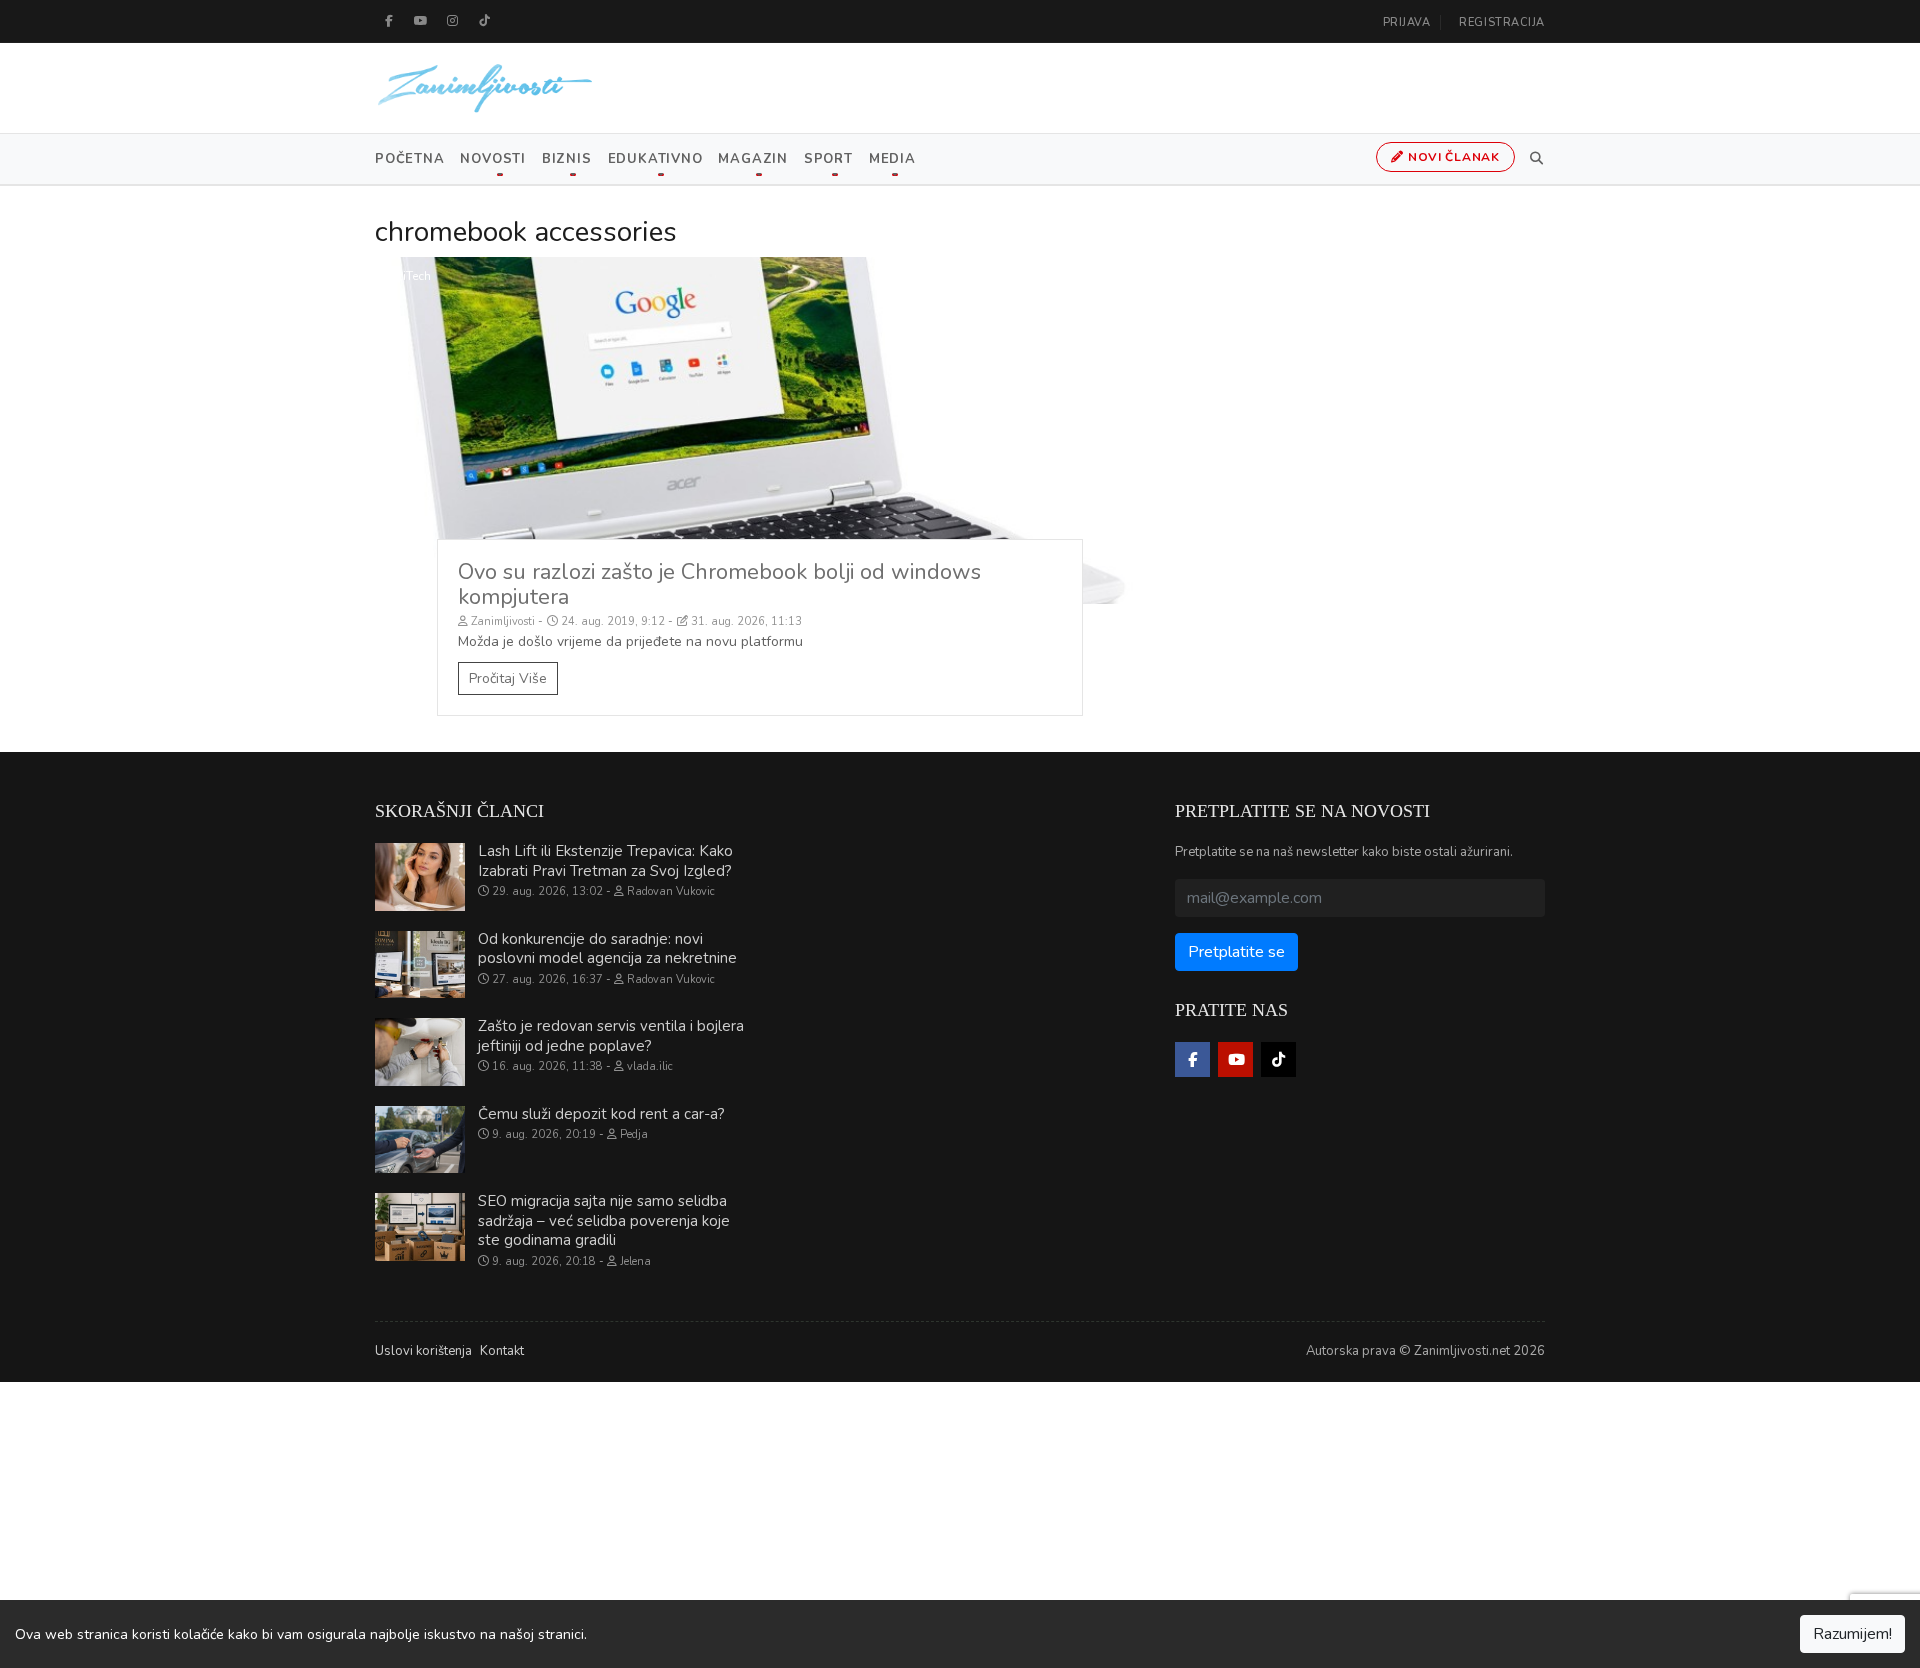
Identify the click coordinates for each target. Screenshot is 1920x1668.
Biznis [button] (567, 159)
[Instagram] (453, 21)
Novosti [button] (492, 159)
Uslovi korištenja (423, 1351)
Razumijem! (1852, 1634)
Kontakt (502, 1351)
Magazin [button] (752, 159)
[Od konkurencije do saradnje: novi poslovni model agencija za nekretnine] (420, 965)
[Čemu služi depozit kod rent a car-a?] (420, 1140)
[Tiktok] (485, 21)
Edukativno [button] (655, 159)
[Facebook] (389, 21)
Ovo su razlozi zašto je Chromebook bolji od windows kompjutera (719, 584)
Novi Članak (1452, 157)
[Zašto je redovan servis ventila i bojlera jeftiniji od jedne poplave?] (420, 1052)
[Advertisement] (600, 1522)
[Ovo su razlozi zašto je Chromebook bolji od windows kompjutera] (760, 430)
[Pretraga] (1533, 159)
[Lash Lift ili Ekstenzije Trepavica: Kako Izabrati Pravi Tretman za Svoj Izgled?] (420, 877)
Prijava (1407, 22)
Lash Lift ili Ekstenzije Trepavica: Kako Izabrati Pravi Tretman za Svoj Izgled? (605, 861)
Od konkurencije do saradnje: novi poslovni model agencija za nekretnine (607, 949)
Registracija (1502, 22)
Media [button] (892, 159)
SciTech (410, 276)
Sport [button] (828, 159)
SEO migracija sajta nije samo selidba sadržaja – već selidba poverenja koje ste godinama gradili (604, 1220)
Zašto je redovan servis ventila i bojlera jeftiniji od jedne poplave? (611, 1036)
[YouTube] (421, 21)
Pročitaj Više (508, 678)
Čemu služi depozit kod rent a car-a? (601, 1114)
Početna (409, 159)
